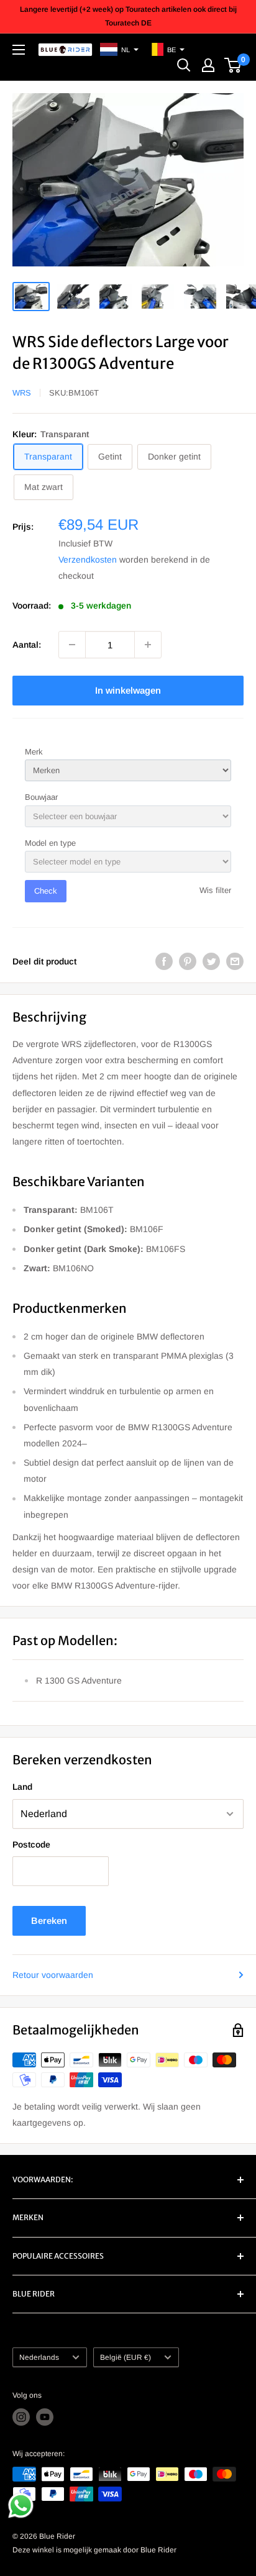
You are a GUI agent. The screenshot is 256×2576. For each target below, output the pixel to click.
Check (46, 891)
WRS (22, 393)
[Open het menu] (19, 50)
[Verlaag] (72, 645)
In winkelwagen (128, 690)
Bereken (49, 1921)
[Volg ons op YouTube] (45, 2417)
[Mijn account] (208, 65)
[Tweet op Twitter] (211, 961)
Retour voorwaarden (53, 1975)
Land (22, 1787)
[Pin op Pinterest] (188, 961)
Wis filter (215, 890)
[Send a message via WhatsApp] (21, 2506)
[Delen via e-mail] (235, 961)
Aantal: (27, 645)
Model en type (50, 843)
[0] (233, 65)
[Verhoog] (148, 645)
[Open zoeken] (184, 65)
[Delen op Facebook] (164, 961)
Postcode (31, 1844)
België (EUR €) (126, 2357)
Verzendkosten (88, 560)
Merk (34, 752)
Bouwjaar (41, 797)
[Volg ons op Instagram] (21, 2417)
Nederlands (39, 2357)
